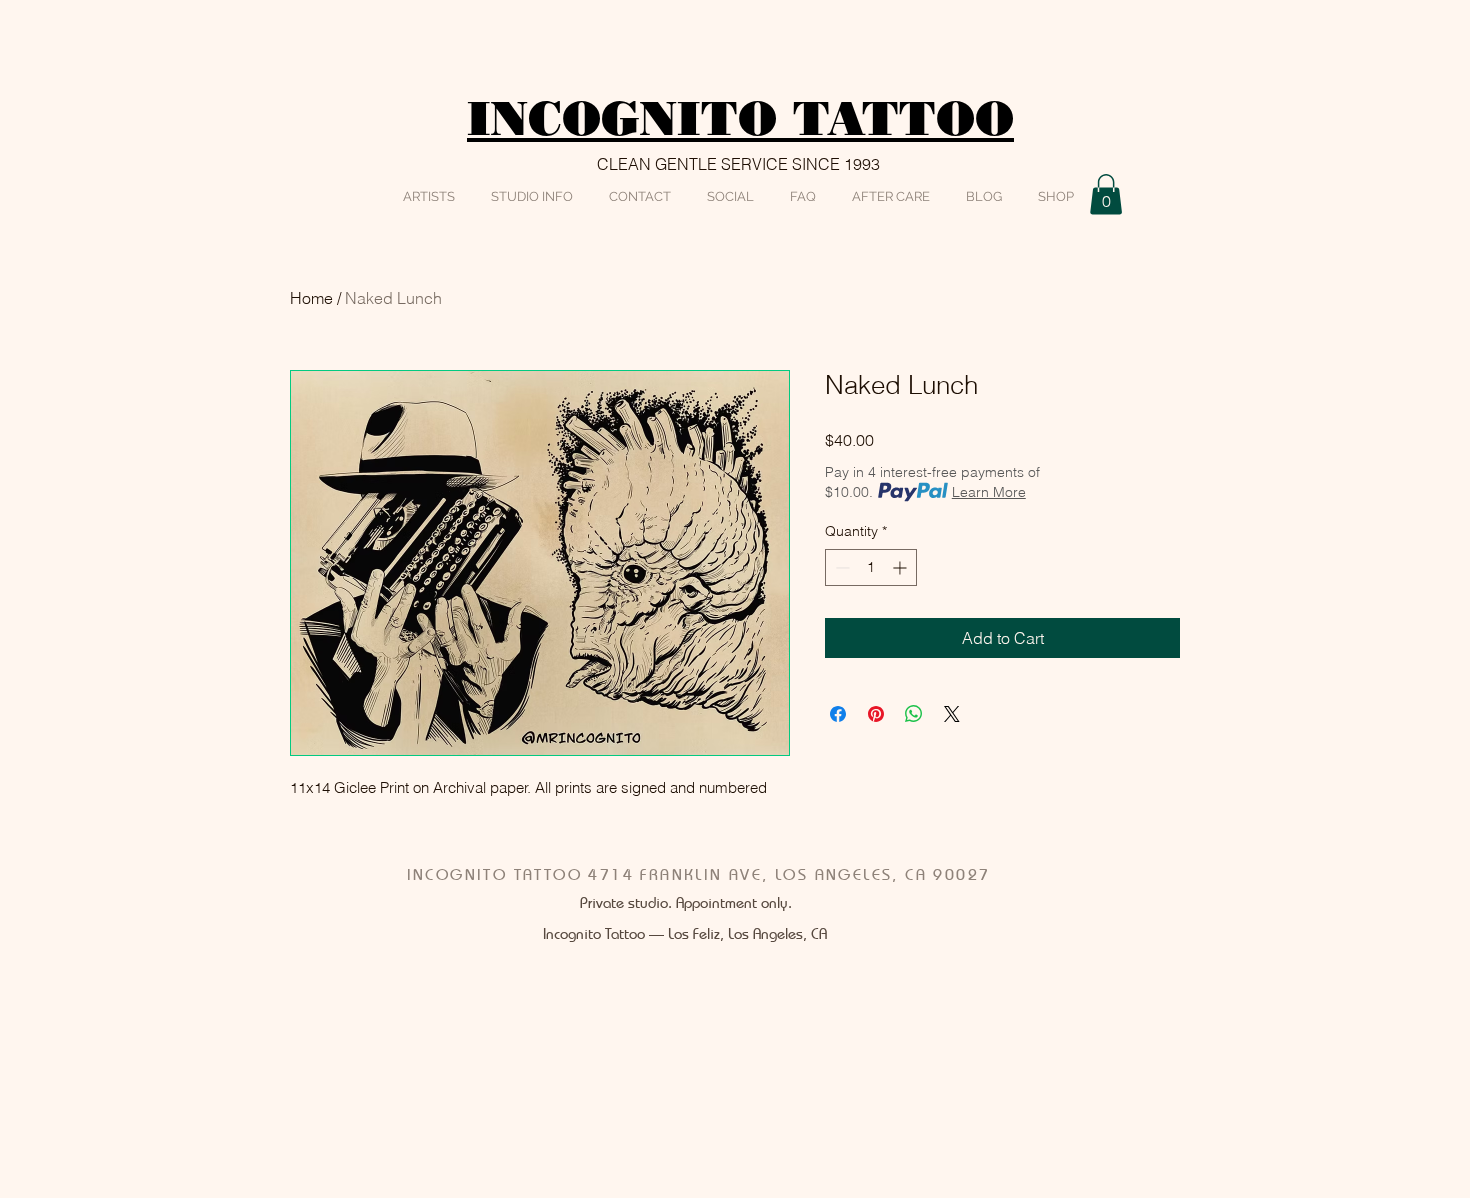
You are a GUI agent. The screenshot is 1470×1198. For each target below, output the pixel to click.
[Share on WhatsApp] (914, 714)
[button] (1106, 194)
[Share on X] (952, 714)
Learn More (989, 492)
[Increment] (901, 567)
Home (311, 298)
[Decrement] (840, 567)
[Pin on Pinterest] (876, 714)
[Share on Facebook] (838, 714)
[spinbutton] (871, 567)
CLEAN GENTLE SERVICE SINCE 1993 (738, 164)
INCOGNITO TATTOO (740, 118)
